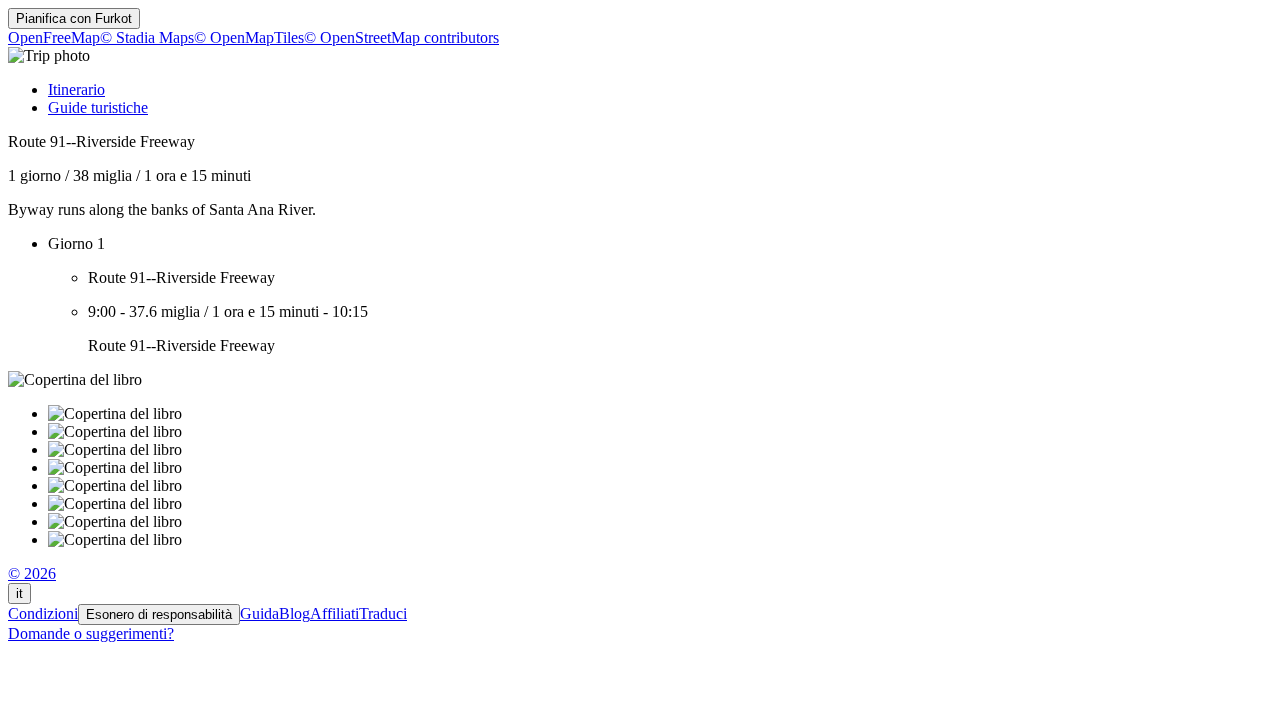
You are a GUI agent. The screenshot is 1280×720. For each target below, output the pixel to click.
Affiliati (334, 613)
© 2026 (32, 573)
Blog (294, 613)
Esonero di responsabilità (159, 614)
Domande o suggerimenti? (91, 633)
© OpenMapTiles (249, 37)
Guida (259, 613)
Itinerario (76, 89)
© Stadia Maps (147, 37)
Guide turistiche (98, 107)
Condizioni (43, 613)
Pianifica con (74, 18)
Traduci (383, 613)
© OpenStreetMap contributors (401, 37)
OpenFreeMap (54, 37)
